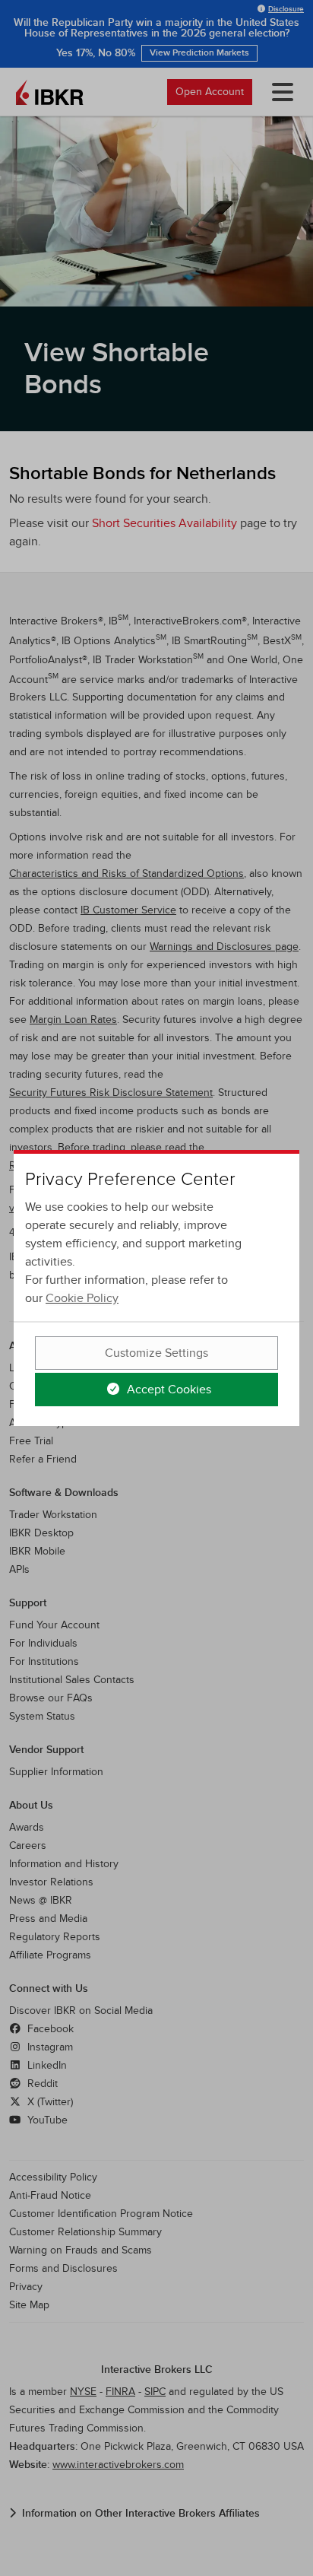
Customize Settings (156, 1353)
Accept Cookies (168, 1390)
